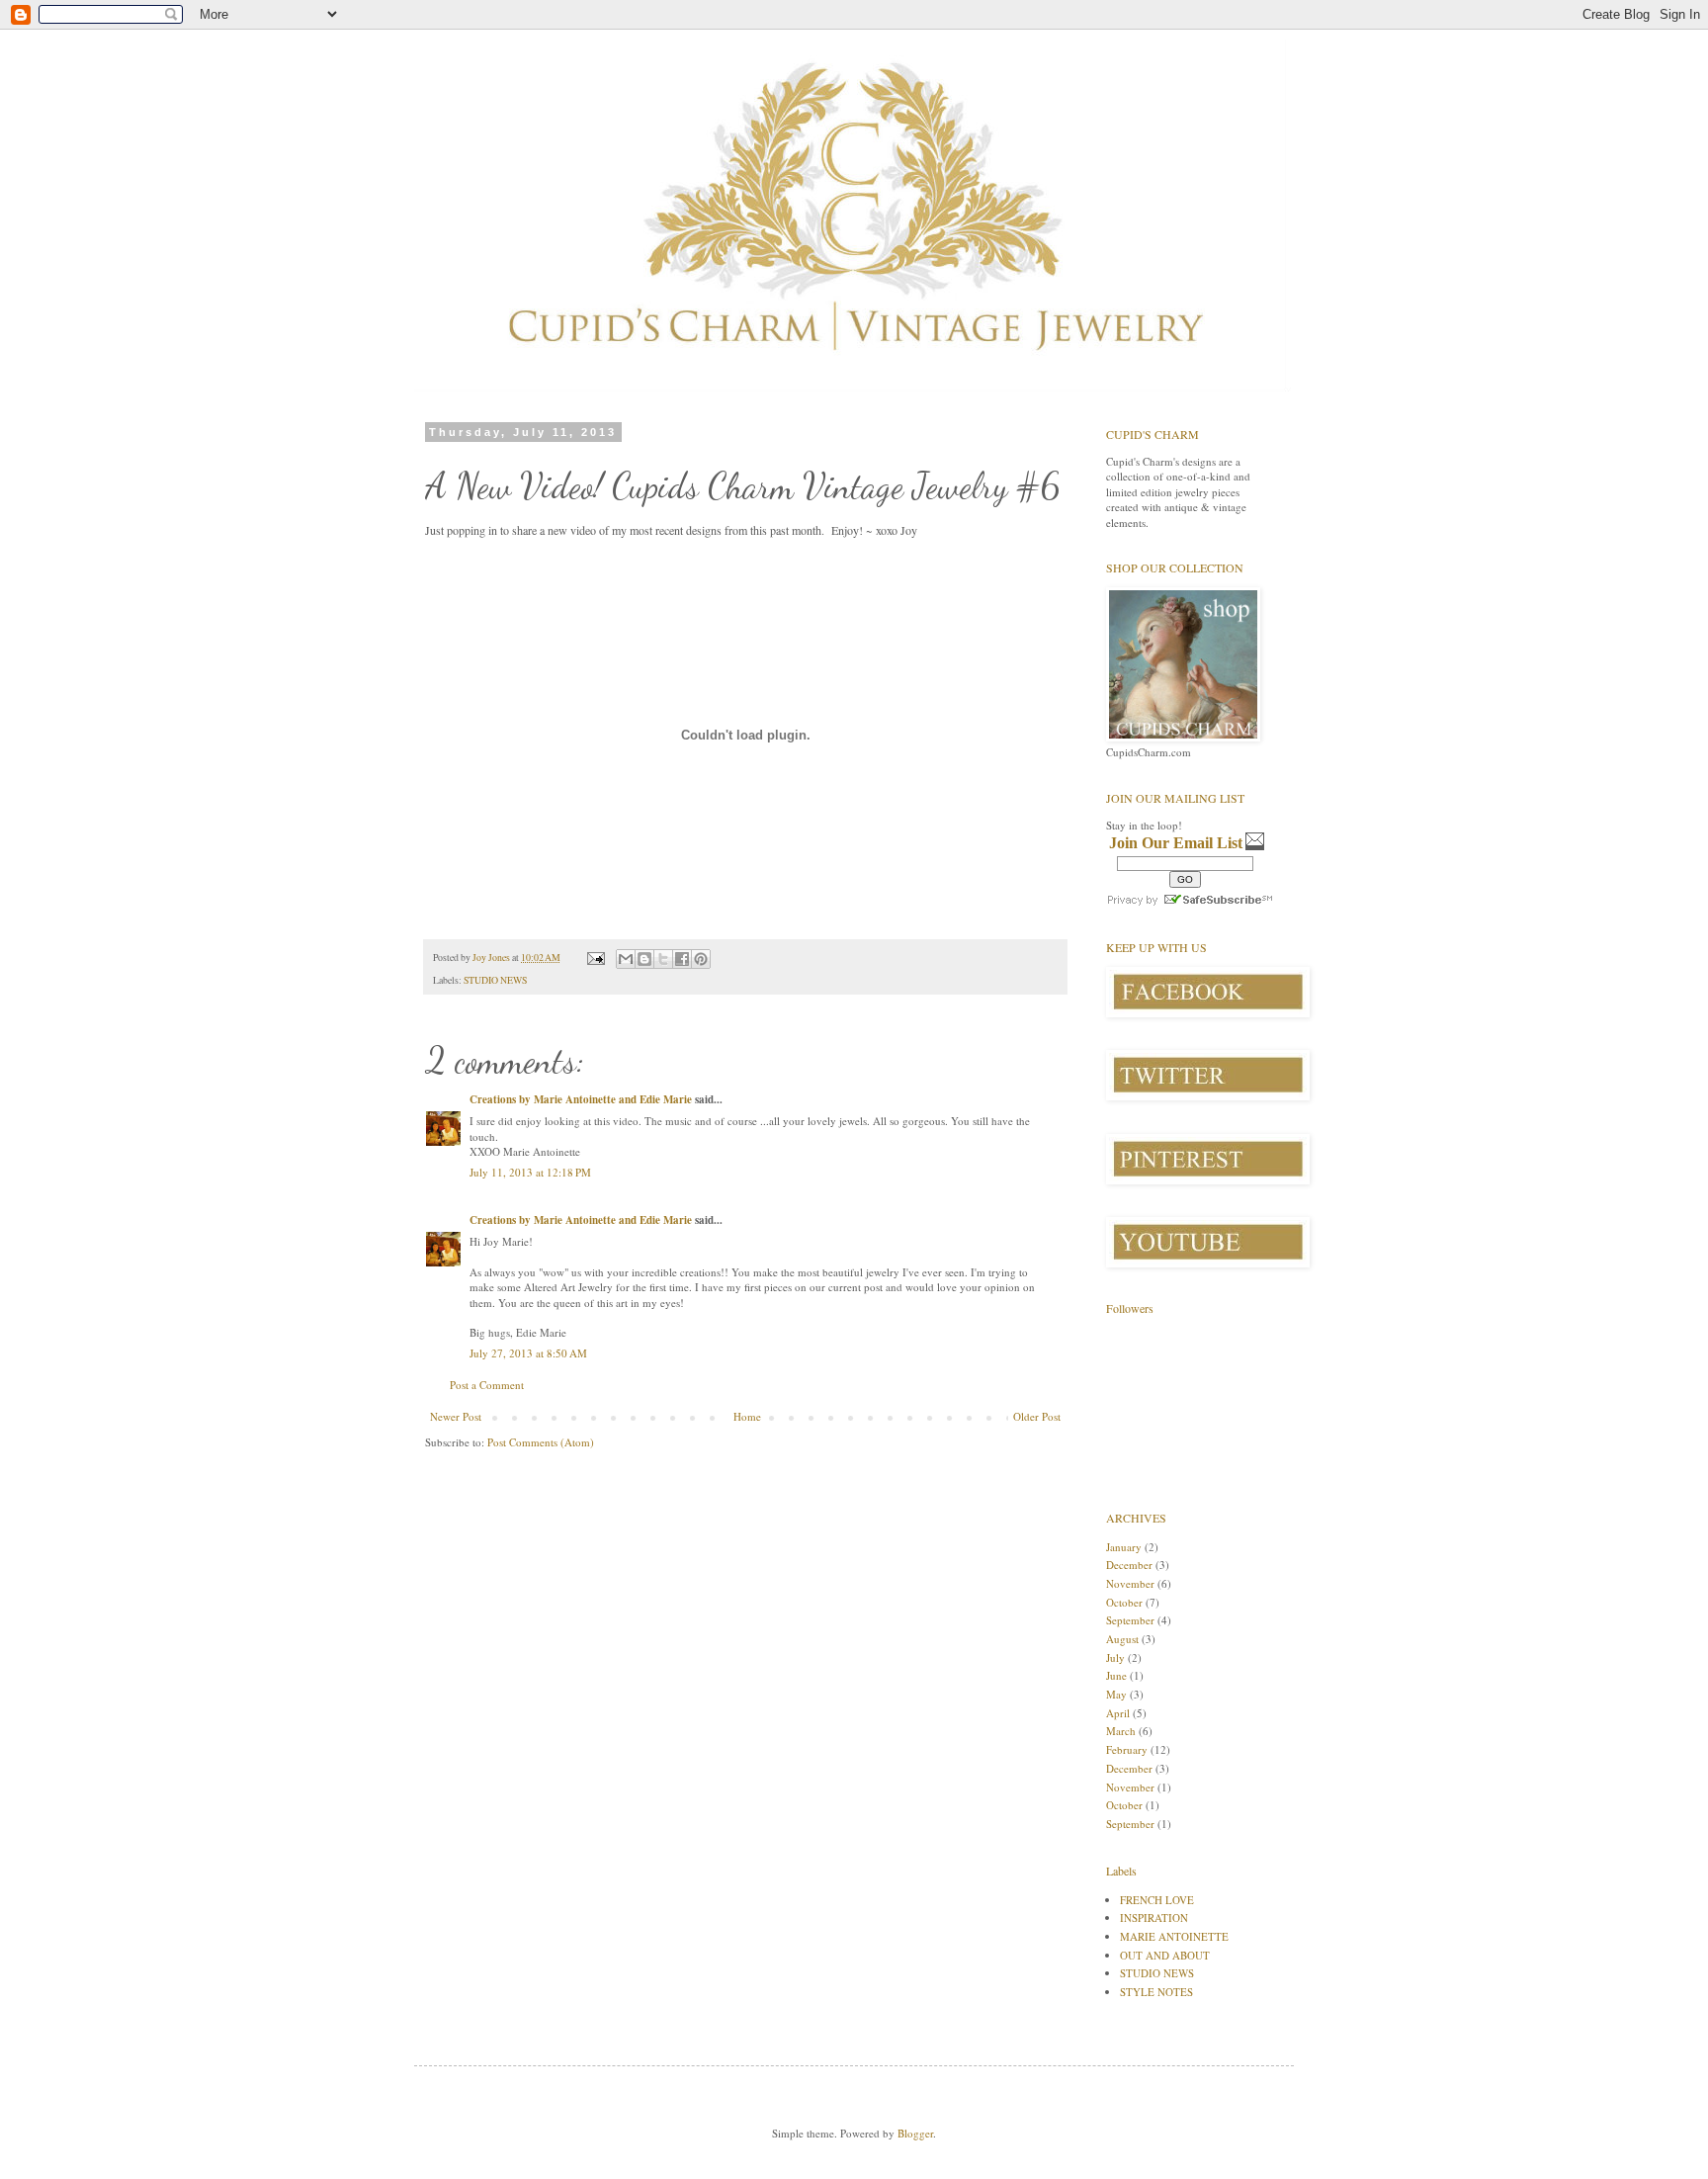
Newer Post (456, 1416)
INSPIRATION (1154, 1918)
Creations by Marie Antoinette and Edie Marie (581, 1099)
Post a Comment (487, 1385)
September (1130, 1620)
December (1129, 1565)
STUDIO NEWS (495, 980)
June (1116, 1675)
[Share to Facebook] (682, 959)
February (1127, 1749)
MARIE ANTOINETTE (1174, 1936)
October (1124, 1602)
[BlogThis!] (644, 959)
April (1118, 1713)
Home (747, 1416)
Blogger (915, 2133)
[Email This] (626, 959)
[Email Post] (595, 958)
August (1122, 1639)
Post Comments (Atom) (541, 1442)
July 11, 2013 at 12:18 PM (530, 1172)
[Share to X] (663, 959)
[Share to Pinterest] (701, 959)
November (1130, 1583)
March (1121, 1731)
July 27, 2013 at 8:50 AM (528, 1353)
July (1115, 1657)
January (1124, 1547)
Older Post (1037, 1416)
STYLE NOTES (1156, 1992)
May (1116, 1694)
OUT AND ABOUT (1165, 1955)
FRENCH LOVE (1157, 1900)
